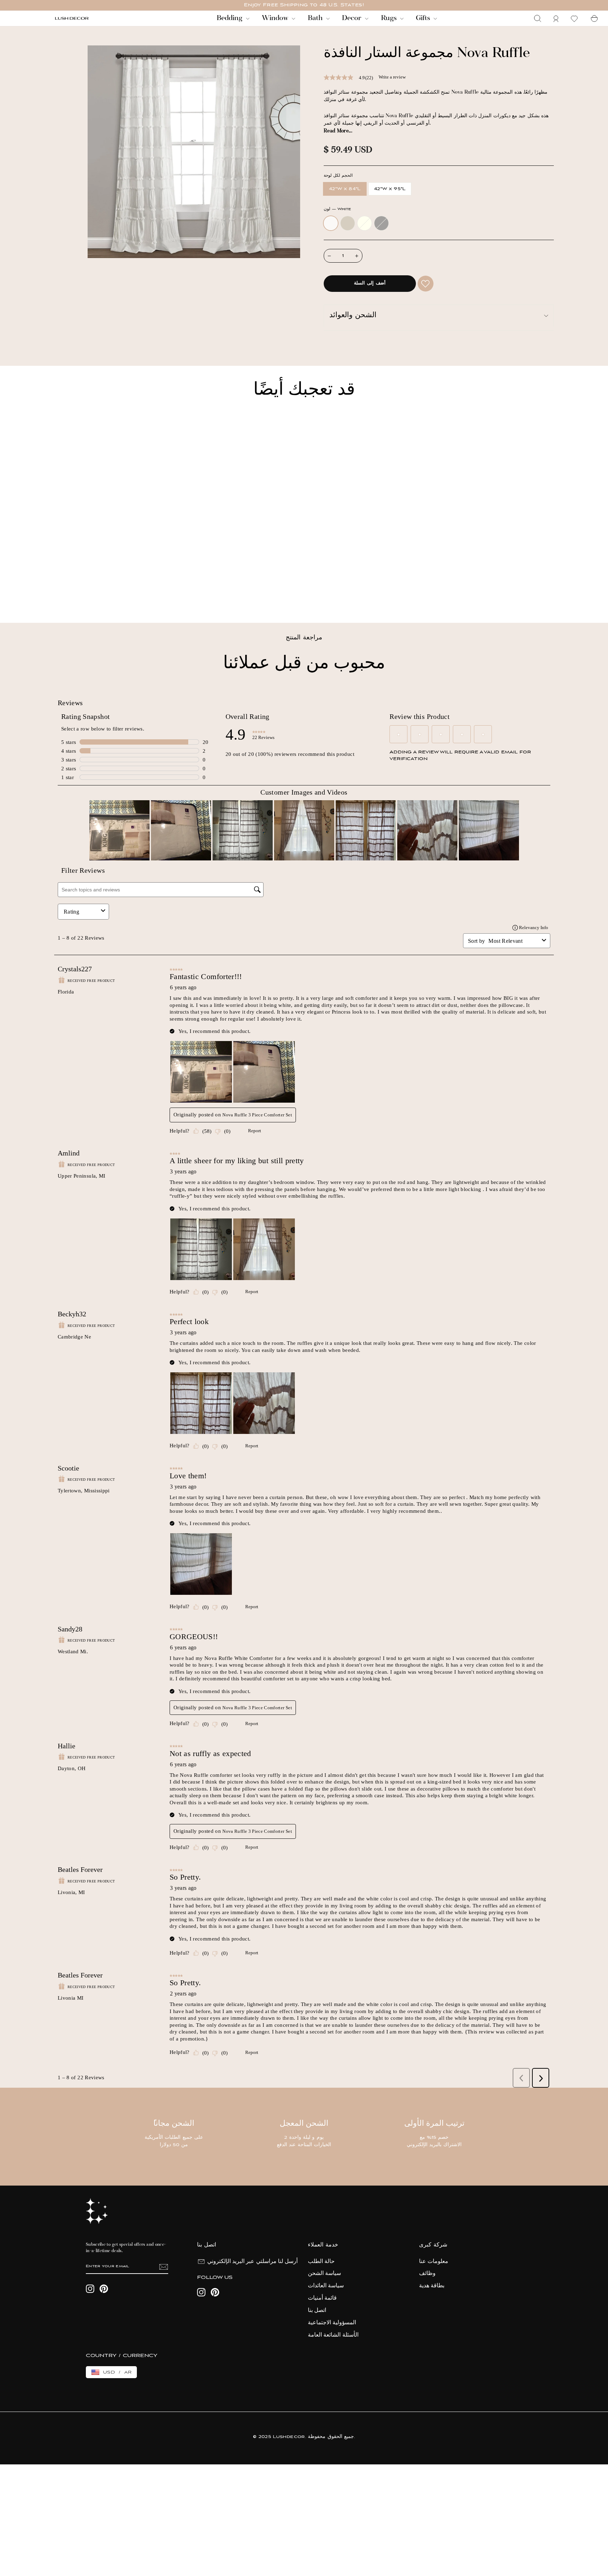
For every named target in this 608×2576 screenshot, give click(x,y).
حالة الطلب (321, 2262)
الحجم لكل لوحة (338, 176)
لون (337, 209)
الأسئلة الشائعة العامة (333, 2335)
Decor (353, 18)
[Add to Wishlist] (426, 284)
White (331, 223)
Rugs (390, 18)
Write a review (392, 77)
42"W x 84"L (345, 189)
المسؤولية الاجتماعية (332, 2323)
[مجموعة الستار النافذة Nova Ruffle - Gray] (87, 593)
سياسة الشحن (324, 2274)
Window (276, 18)
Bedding (230, 18)
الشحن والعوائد (353, 316)
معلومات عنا (434, 2262)
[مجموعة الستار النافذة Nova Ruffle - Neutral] (68, 593)
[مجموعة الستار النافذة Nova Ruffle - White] (58, 593)
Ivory (365, 223)
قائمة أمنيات (322, 2298)
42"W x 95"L (390, 189)
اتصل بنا (317, 2311)
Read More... (338, 131)
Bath (316, 18)
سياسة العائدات (326, 2286)
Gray (381, 223)
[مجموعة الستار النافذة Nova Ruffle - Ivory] (77, 593)
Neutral (348, 223)
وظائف (427, 2274)
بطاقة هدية (432, 2286)
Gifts (424, 18)
